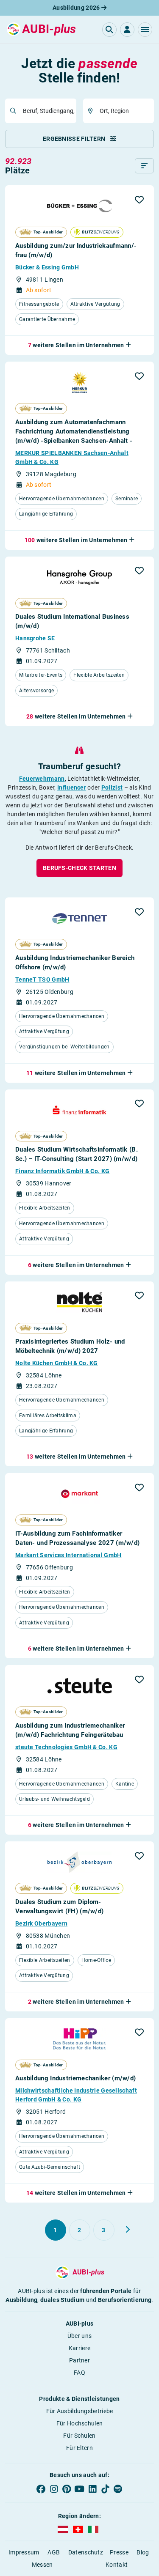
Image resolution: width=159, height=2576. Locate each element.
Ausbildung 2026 (77, 8)
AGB (54, 2552)
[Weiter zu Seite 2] (128, 2230)
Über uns (79, 2336)
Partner (79, 2360)
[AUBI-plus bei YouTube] (79, 2489)
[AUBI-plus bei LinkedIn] (92, 2489)
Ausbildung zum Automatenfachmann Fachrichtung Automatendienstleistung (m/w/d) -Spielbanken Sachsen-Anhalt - (74, 431)
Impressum (24, 2552)
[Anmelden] (127, 30)
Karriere (79, 2348)
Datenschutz (86, 2552)
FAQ (79, 2373)
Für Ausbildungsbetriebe (80, 2411)
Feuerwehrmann (42, 779)
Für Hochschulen (80, 2423)
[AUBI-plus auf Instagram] (54, 2489)
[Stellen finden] (109, 30)
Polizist (112, 787)
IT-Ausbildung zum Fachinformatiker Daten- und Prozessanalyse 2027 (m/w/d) (77, 1538)
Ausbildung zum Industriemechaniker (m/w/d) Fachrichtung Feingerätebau (70, 1730)
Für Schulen (79, 2436)
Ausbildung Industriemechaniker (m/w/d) (75, 2078)
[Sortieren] (144, 166)
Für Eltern (79, 2448)
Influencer (72, 787)
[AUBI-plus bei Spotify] (118, 2489)
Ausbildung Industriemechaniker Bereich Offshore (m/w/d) (75, 963)
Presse (119, 2552)
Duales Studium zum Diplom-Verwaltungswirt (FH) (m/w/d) (59, 1907)
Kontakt (117, 2565)
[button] (145, 30)
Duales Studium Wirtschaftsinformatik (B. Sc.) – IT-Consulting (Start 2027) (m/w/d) (77, 1154)
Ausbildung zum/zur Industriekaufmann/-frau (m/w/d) (76, 250)
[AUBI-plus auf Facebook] (41, 2489)
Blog (143, 2552)
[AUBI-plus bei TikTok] (105, 2489)
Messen (42, 2565)
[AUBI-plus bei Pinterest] (67, 2489)
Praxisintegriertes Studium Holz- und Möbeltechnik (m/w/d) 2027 (70, 1346)
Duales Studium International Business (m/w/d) (72, 621)
